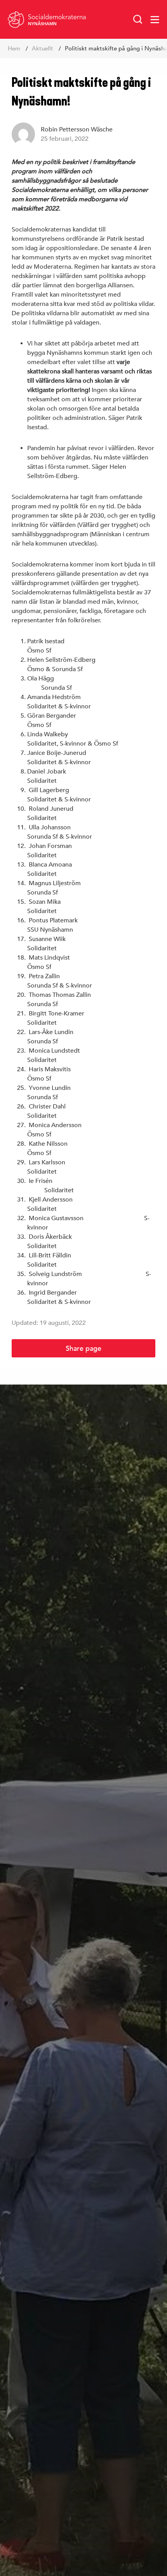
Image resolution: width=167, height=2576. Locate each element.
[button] (138, 19)
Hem (14, 48)
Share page (83, 1348)
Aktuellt (43, 48)
